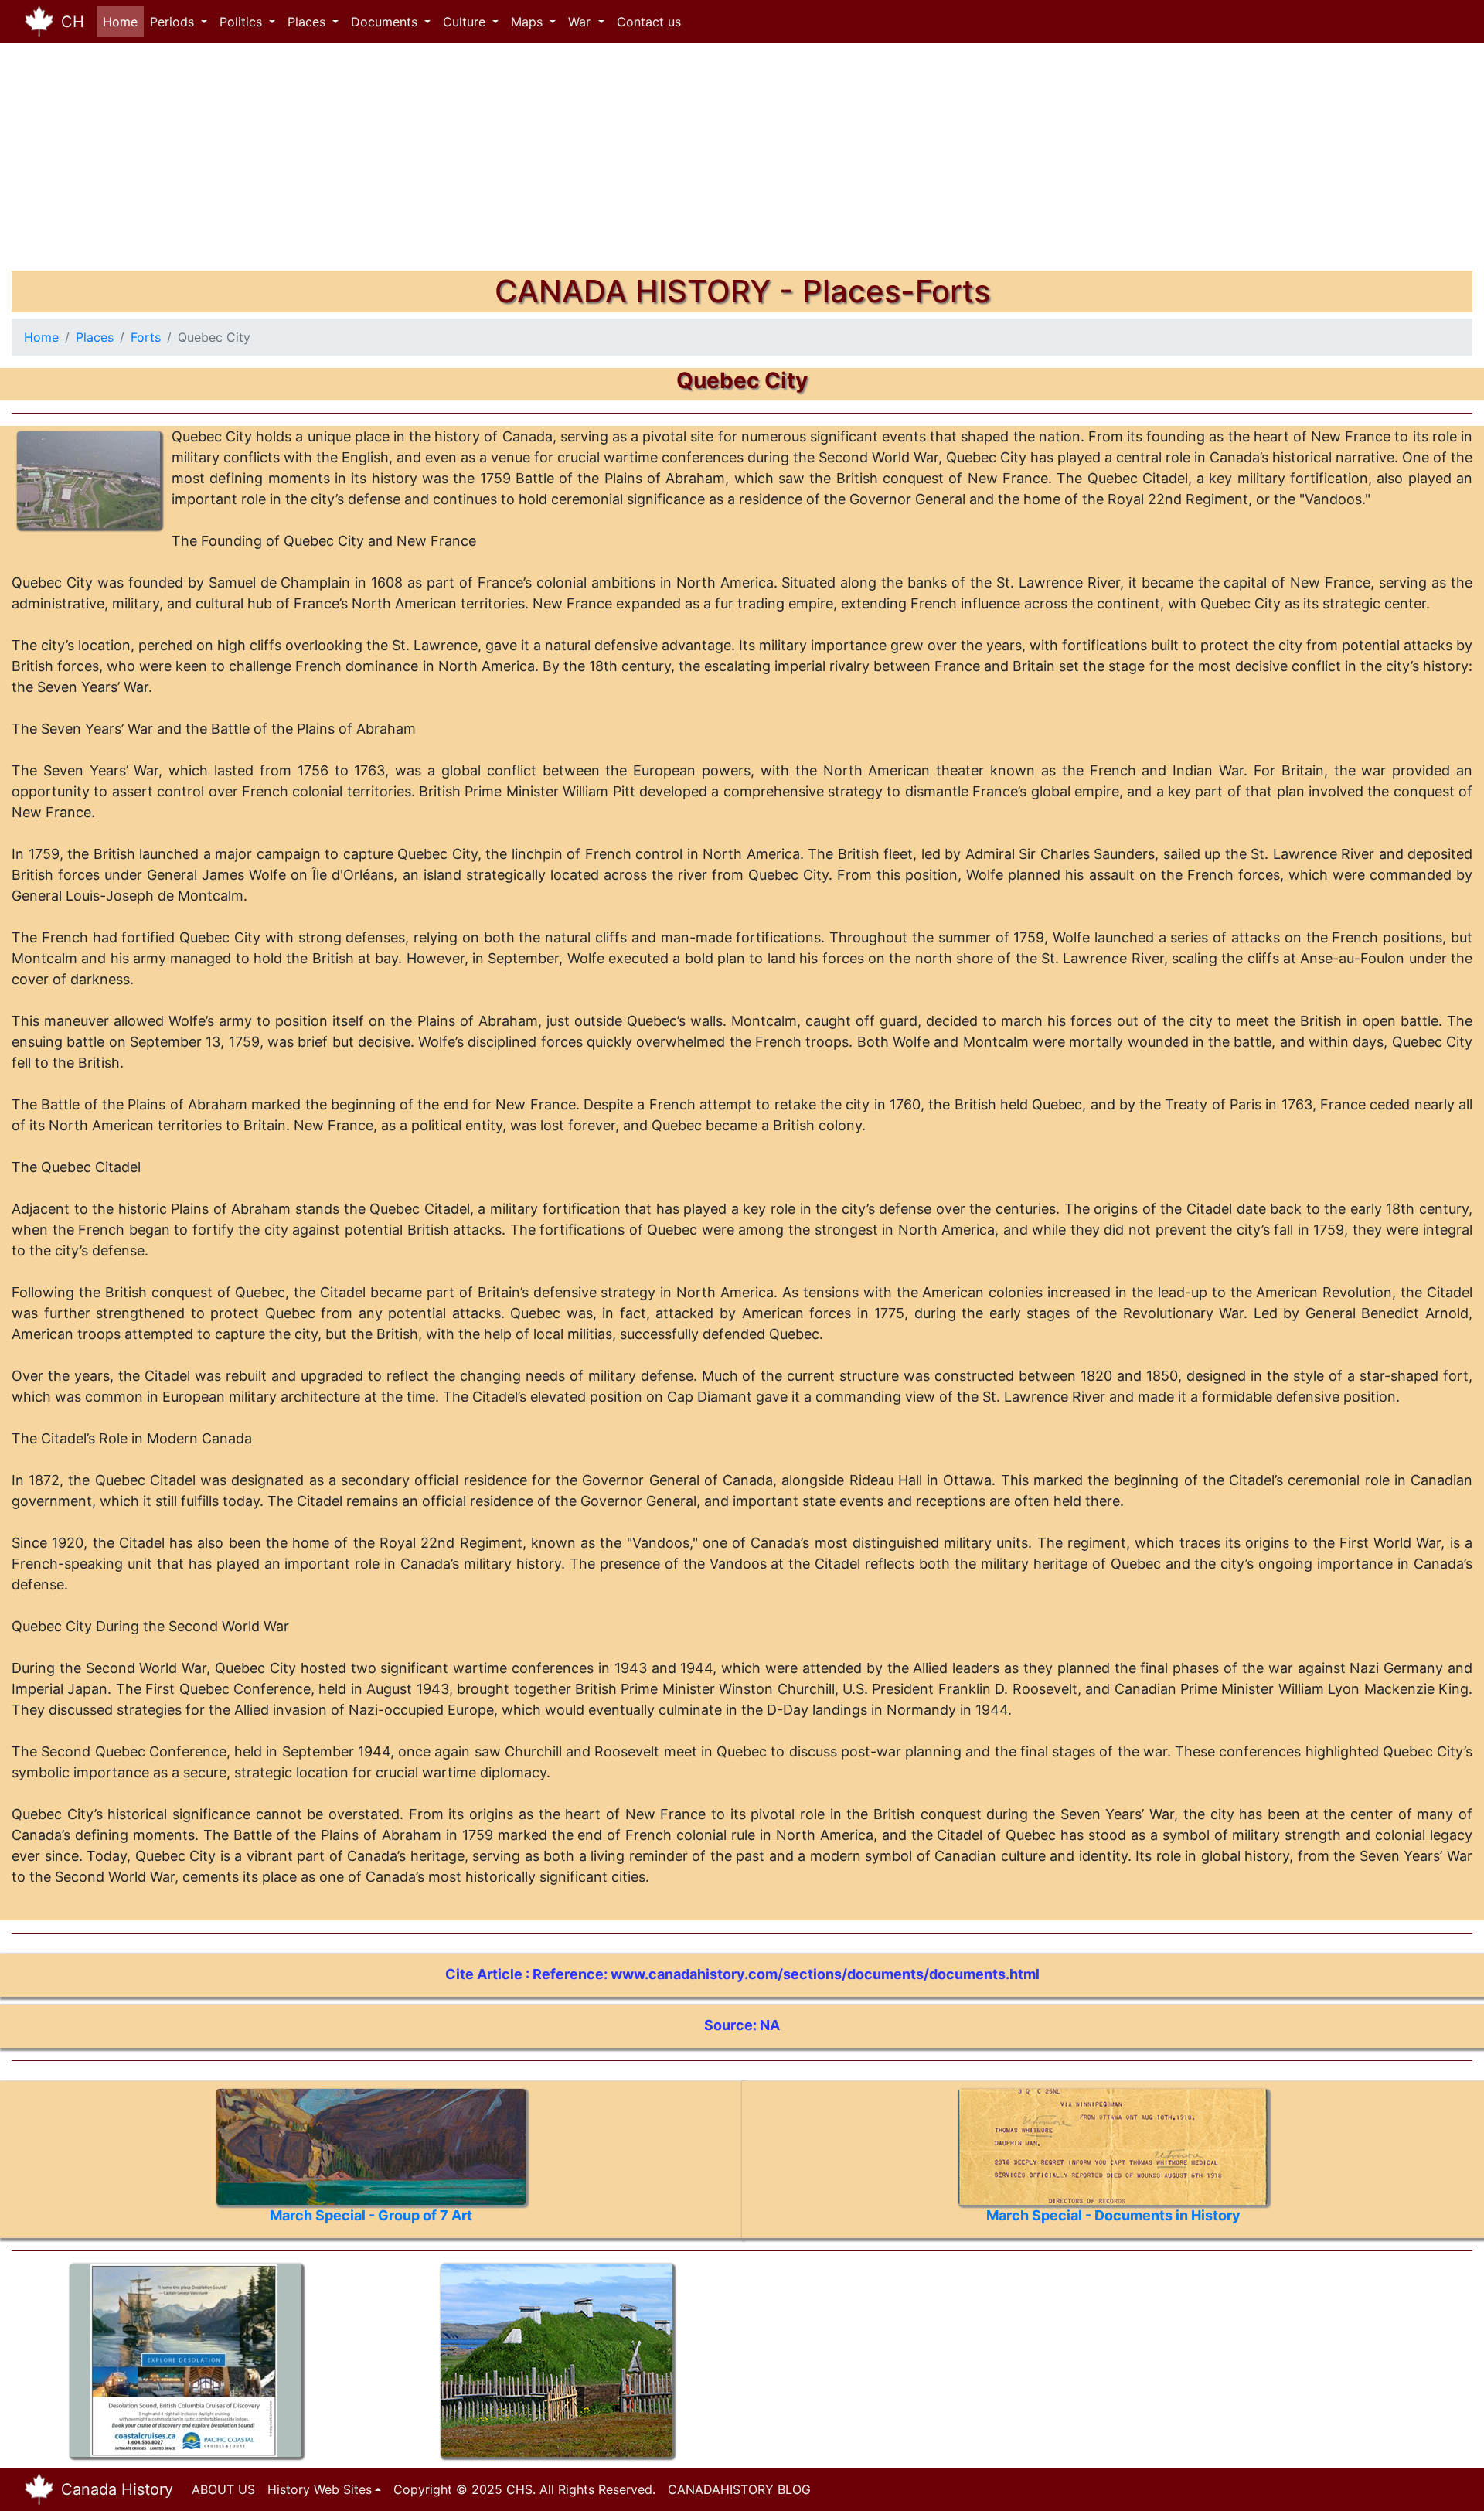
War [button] (581, 22)
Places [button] (308, 22)
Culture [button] (466, 22)
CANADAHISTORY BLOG (739, 2489)
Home (123, 22)
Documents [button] (386, 22)
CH (73, 22)
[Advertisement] (475, 162)
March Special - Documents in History (1113, 2215)
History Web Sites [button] (320, 2489)
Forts (146, 337)
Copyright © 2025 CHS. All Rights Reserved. (524, 2489)
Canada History (117, 2489)
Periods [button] (174, 22)
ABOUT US (223, 2489)
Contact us (649, 22)
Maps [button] (529, 22)
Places (95, 337)
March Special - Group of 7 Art (371, 2215)
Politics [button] (243, 22)
